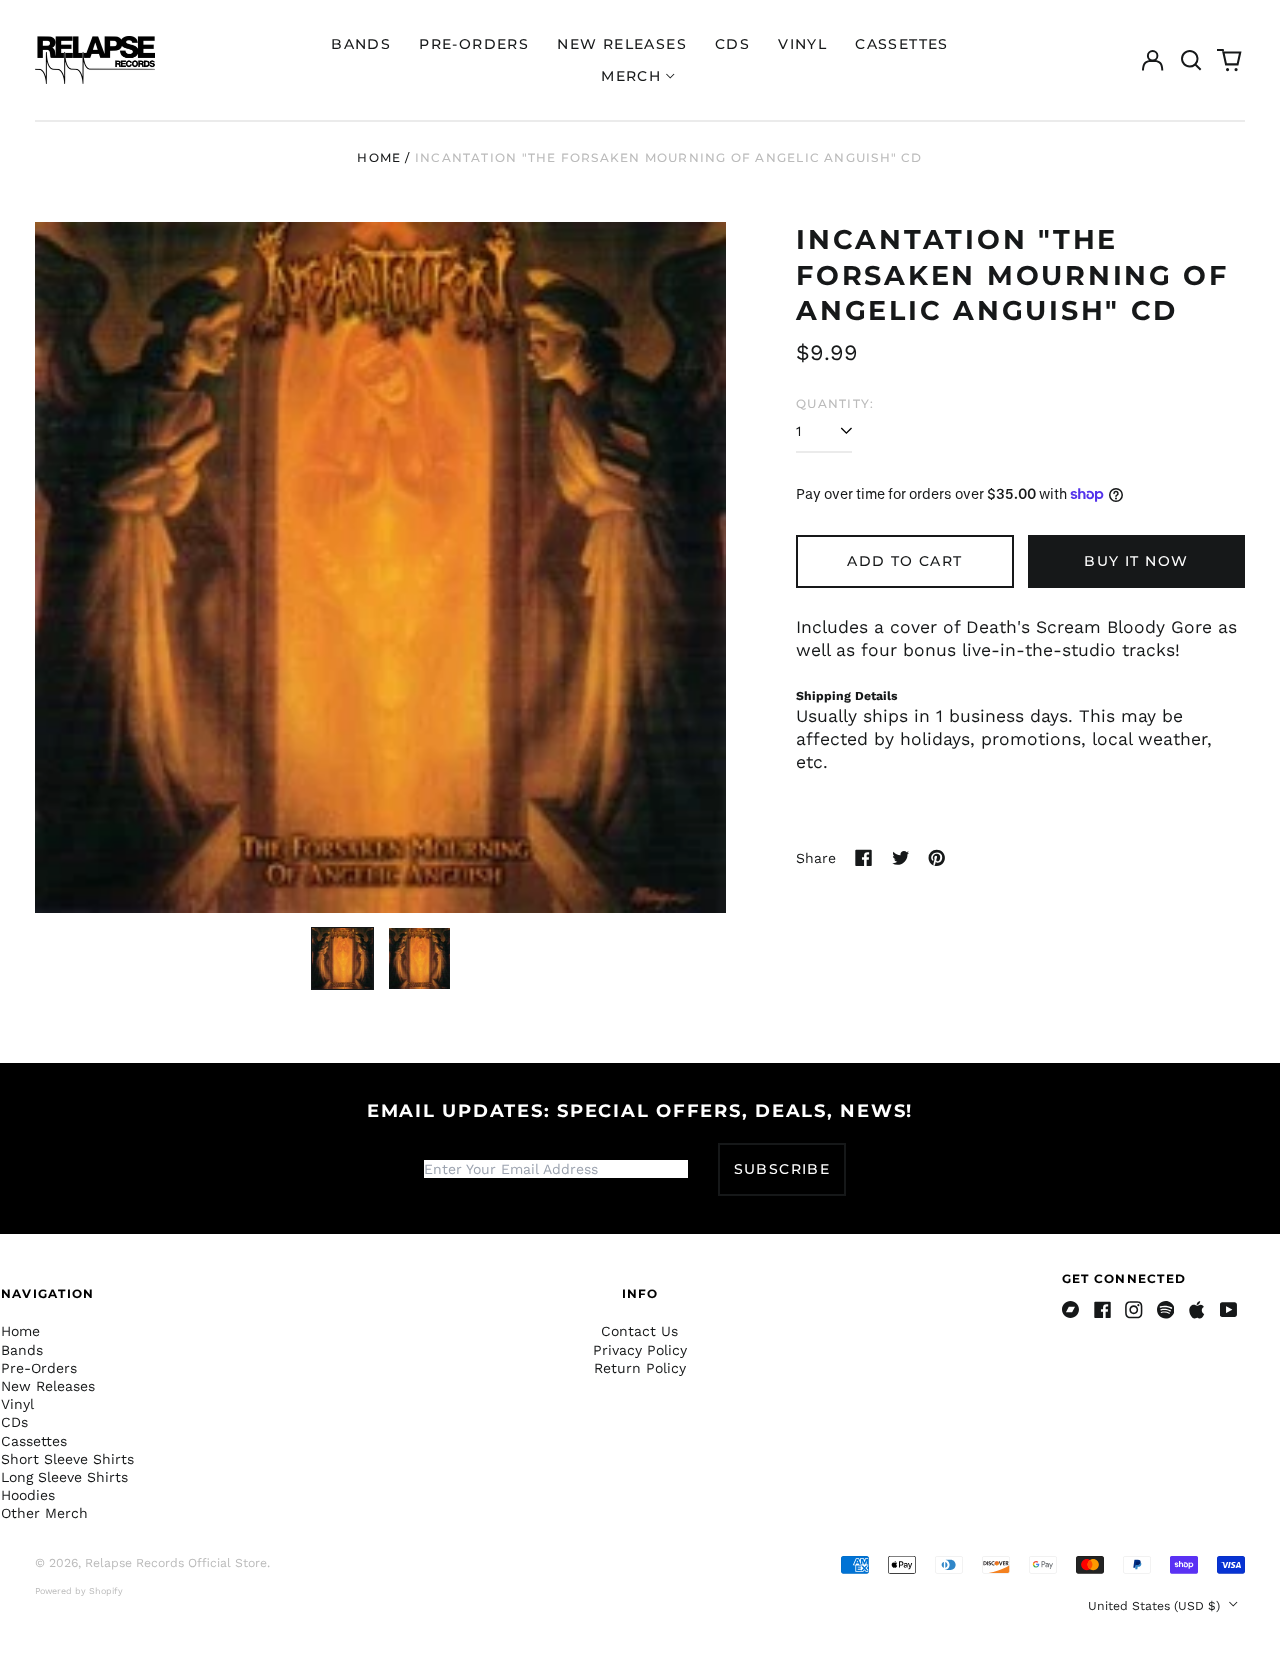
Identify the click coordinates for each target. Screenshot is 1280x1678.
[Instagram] (1134, 1310)
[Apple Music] (1197, 1310)
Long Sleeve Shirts (64, 1477)
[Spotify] (1166, 1310)
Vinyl (802, 44)
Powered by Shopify (79, 1591)
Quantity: (835, 403)
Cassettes (902, 44)
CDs (732, 44)
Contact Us (639, 1331)
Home (379, 157)
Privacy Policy (640, 1350)
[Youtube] (1229, 1310)
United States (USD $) (1156, 1606)
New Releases (622, 44)
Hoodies (28, 1495)
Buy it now (1136, 561)
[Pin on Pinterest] (937, 858)
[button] (1191, 60)
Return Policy (640, 1368)
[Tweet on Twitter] (901, 858)
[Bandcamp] (1071, 1310)
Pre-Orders (474, 44)
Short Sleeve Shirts (67, 1459)
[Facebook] (1103, 1310)
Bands (361, 44)
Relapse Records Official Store (176, 1563)
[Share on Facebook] (864, 858)
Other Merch (44, 1513)
